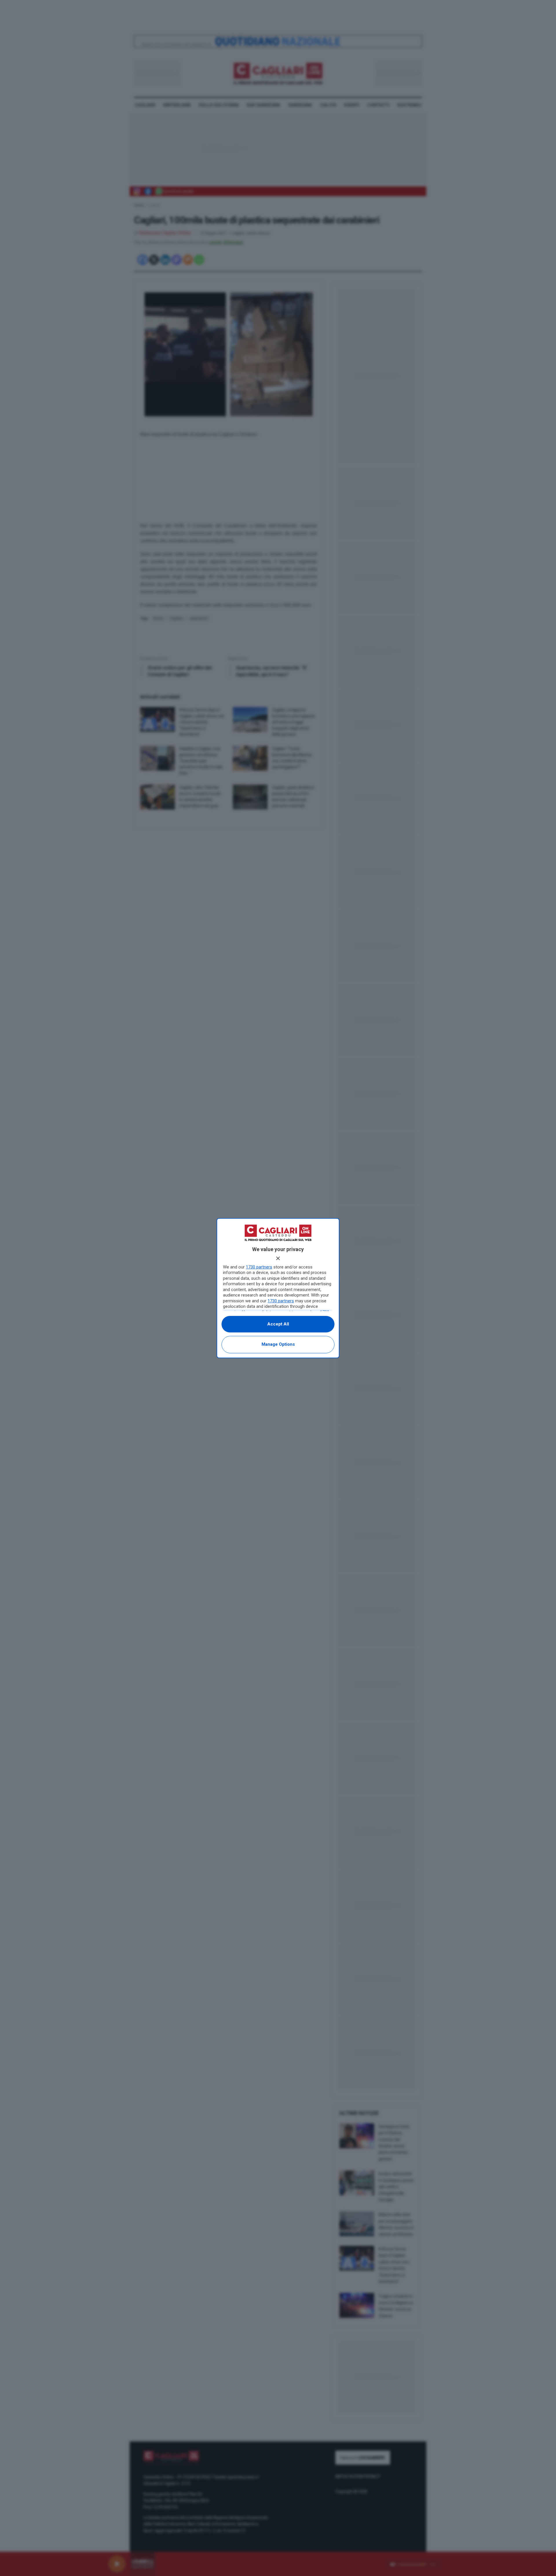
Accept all (278, 1324)
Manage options (278, 1344)
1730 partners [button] (259, 1267)
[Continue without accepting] (278, 1258)
